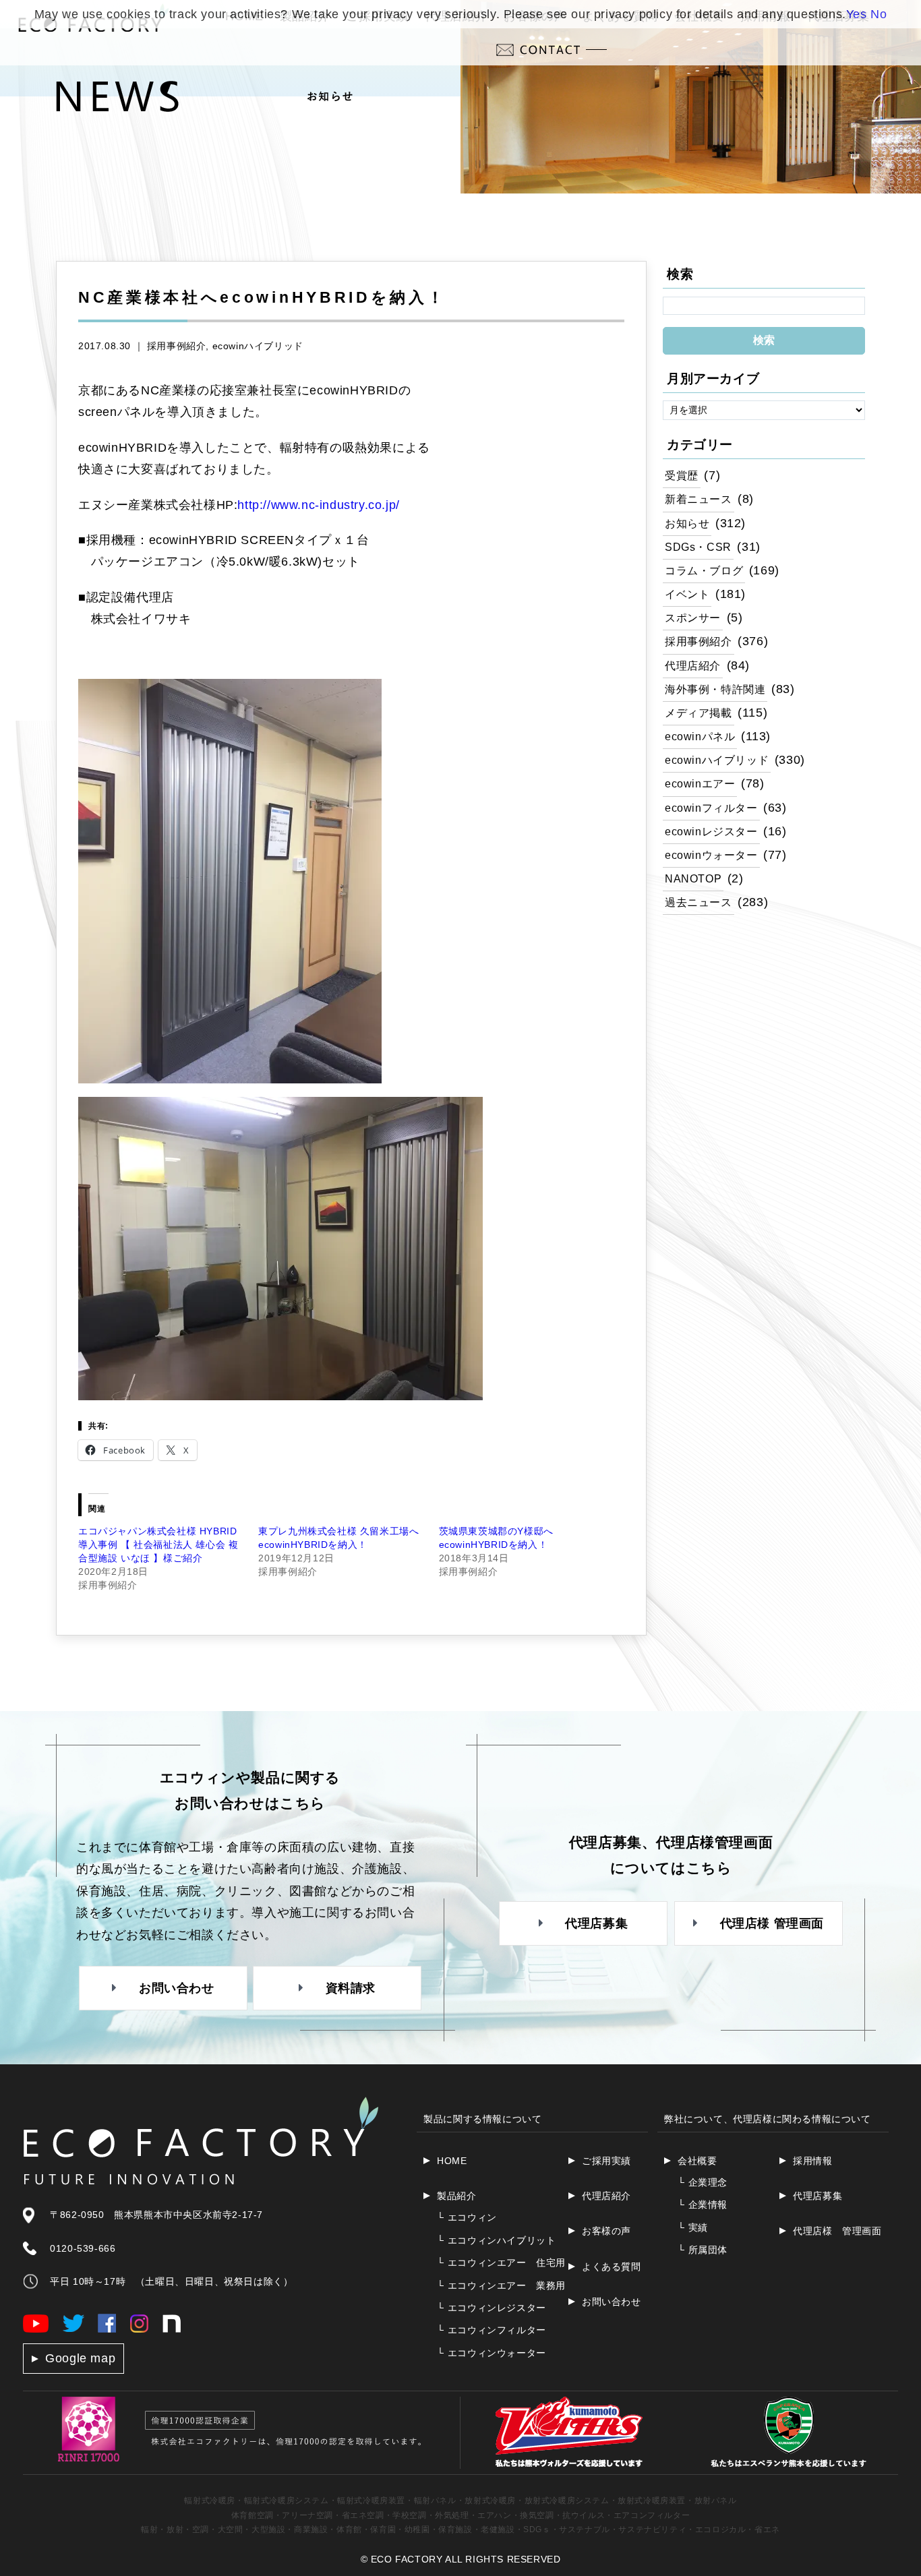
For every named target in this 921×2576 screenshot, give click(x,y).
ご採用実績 (606, 2161)
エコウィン (467, 2217)
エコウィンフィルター (492, 2330)
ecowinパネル (700, 736)
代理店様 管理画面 (837, 2231)
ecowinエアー (700, 783)
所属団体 (703, 2250)
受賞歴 (682, 475)
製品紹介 (456, 2196)
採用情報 (812, 2161)
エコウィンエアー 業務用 (501, 2285)
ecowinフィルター (711, 808)
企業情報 (703, 2205)
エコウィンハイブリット (496, 2240)
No (879, 14)
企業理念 (703, 2182)
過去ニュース (699, 902)
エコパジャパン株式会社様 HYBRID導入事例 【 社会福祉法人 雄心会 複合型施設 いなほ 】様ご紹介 (158, 1545)
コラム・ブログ (704, 570)
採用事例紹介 (177, 346)
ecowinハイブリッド (258, 346)
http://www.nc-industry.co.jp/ (318, 505)
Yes (857, 14)
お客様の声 (606, 2231)
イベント (687, 594)
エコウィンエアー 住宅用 (501, 2263)
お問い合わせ (612, 2302)
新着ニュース (699, 499)
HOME (452, 2161)
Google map (80, 2358)
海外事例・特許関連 (715, 689)
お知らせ (687, 523)
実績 (693, 2227)
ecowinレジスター (711, 831)
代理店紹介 (693, 665)
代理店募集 (818, 2196)
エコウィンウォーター (492, 2353)
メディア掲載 (699, 713)
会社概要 (697, 2161)
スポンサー (693, 618)
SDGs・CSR (698, 547)
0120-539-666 (83, 2248)
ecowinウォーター (711, 855)
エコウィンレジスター (492, 2308)
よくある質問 (612, 2267)
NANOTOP (693, 878)
